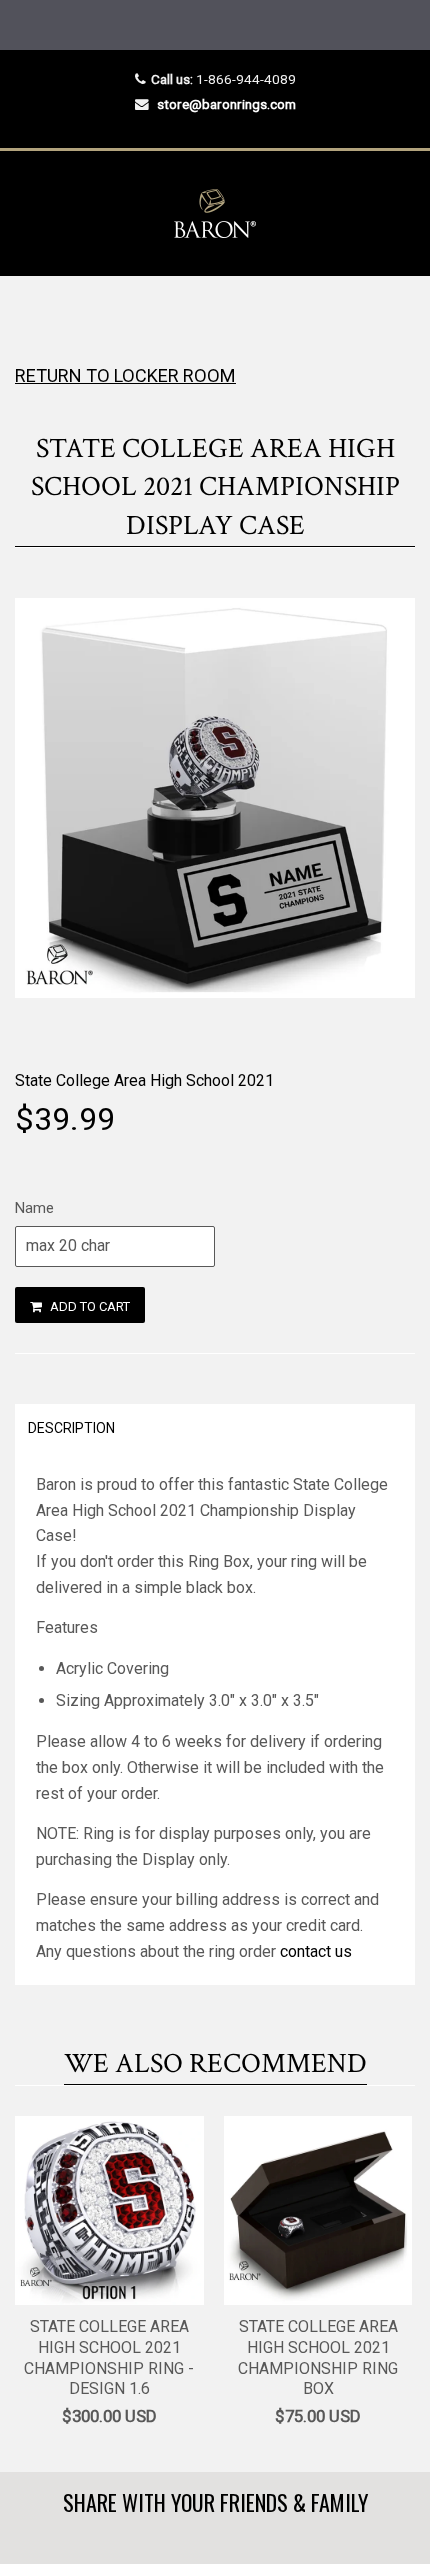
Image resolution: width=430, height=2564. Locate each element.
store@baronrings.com (226, 104)
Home (32, 315)
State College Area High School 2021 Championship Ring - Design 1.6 (109, 2357)
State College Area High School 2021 (144, 1080)
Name (34, 1208)
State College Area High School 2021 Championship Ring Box (318, 2357)
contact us (316, 1951)
